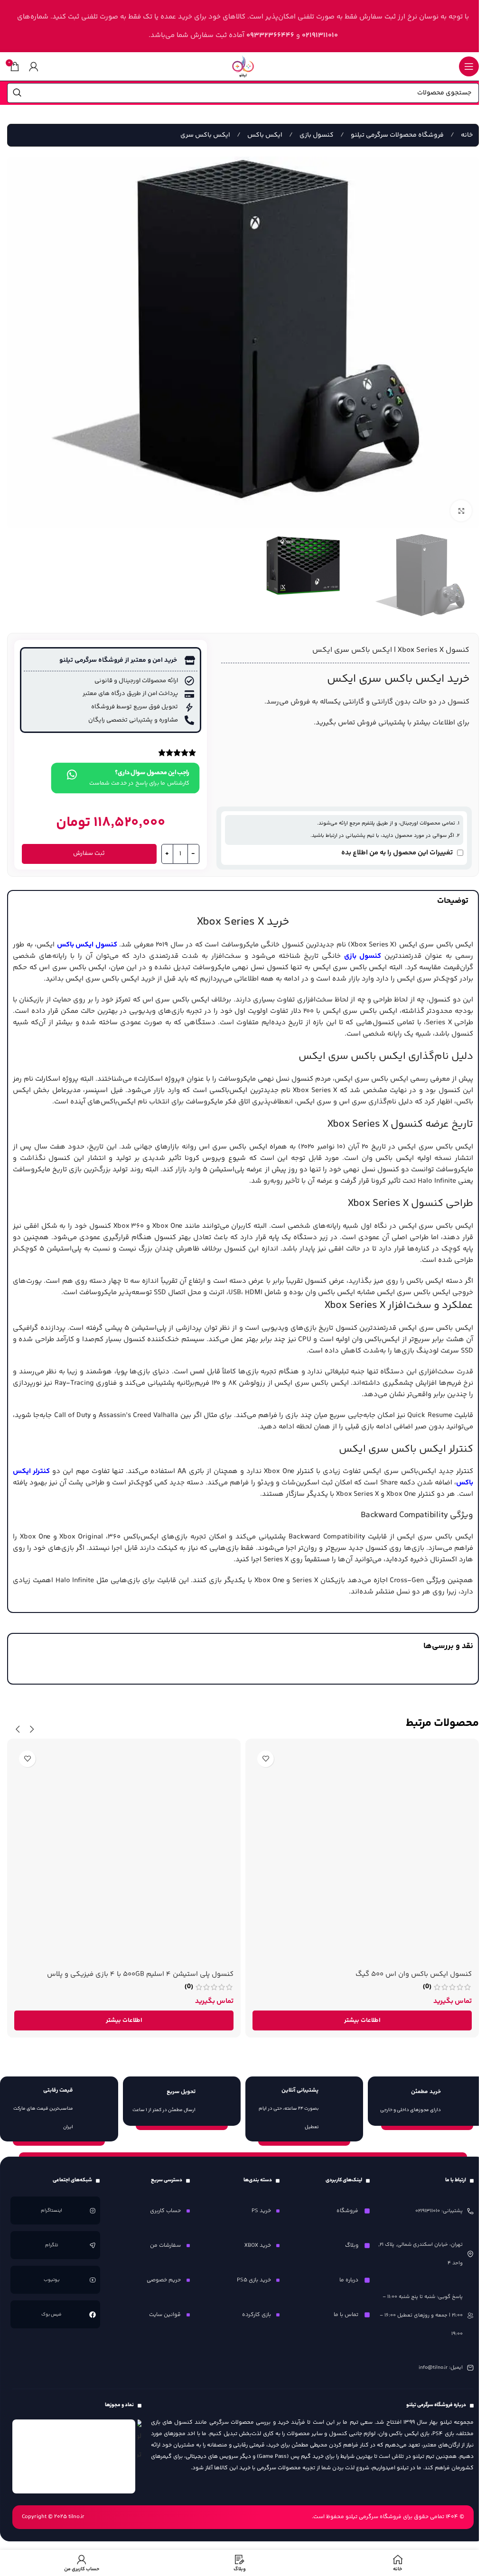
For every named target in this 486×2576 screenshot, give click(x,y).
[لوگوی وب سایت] (243, 66)
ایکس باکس (264, 135)
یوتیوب (51, 2280)
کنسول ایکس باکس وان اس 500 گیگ (414, 1974)
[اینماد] (74, 2456)
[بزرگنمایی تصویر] (461, 511)
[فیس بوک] (92, 2315)
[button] (32, 1729)
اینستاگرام (51, 2211)
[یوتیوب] (92, 2280)
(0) (427, 1987)
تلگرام (51, 2245)
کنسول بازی (316, 135)
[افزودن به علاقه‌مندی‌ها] (266, 1759)
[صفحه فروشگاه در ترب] (139, 2442)
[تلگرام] (92, 2245)
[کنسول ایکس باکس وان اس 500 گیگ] (362, 1855)
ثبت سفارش (89, 853)
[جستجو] (17, 93)
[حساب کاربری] (34, 66)
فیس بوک (51, 2315)
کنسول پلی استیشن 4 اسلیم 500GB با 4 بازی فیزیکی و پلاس (140, 1974)
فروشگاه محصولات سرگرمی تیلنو (397, 135)
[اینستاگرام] (92, 2211)
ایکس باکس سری (205, 135)
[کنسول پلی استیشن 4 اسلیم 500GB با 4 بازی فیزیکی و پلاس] (124, 1855)
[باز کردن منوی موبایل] (469, 66)
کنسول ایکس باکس (87, 945)
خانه (466, 135)
